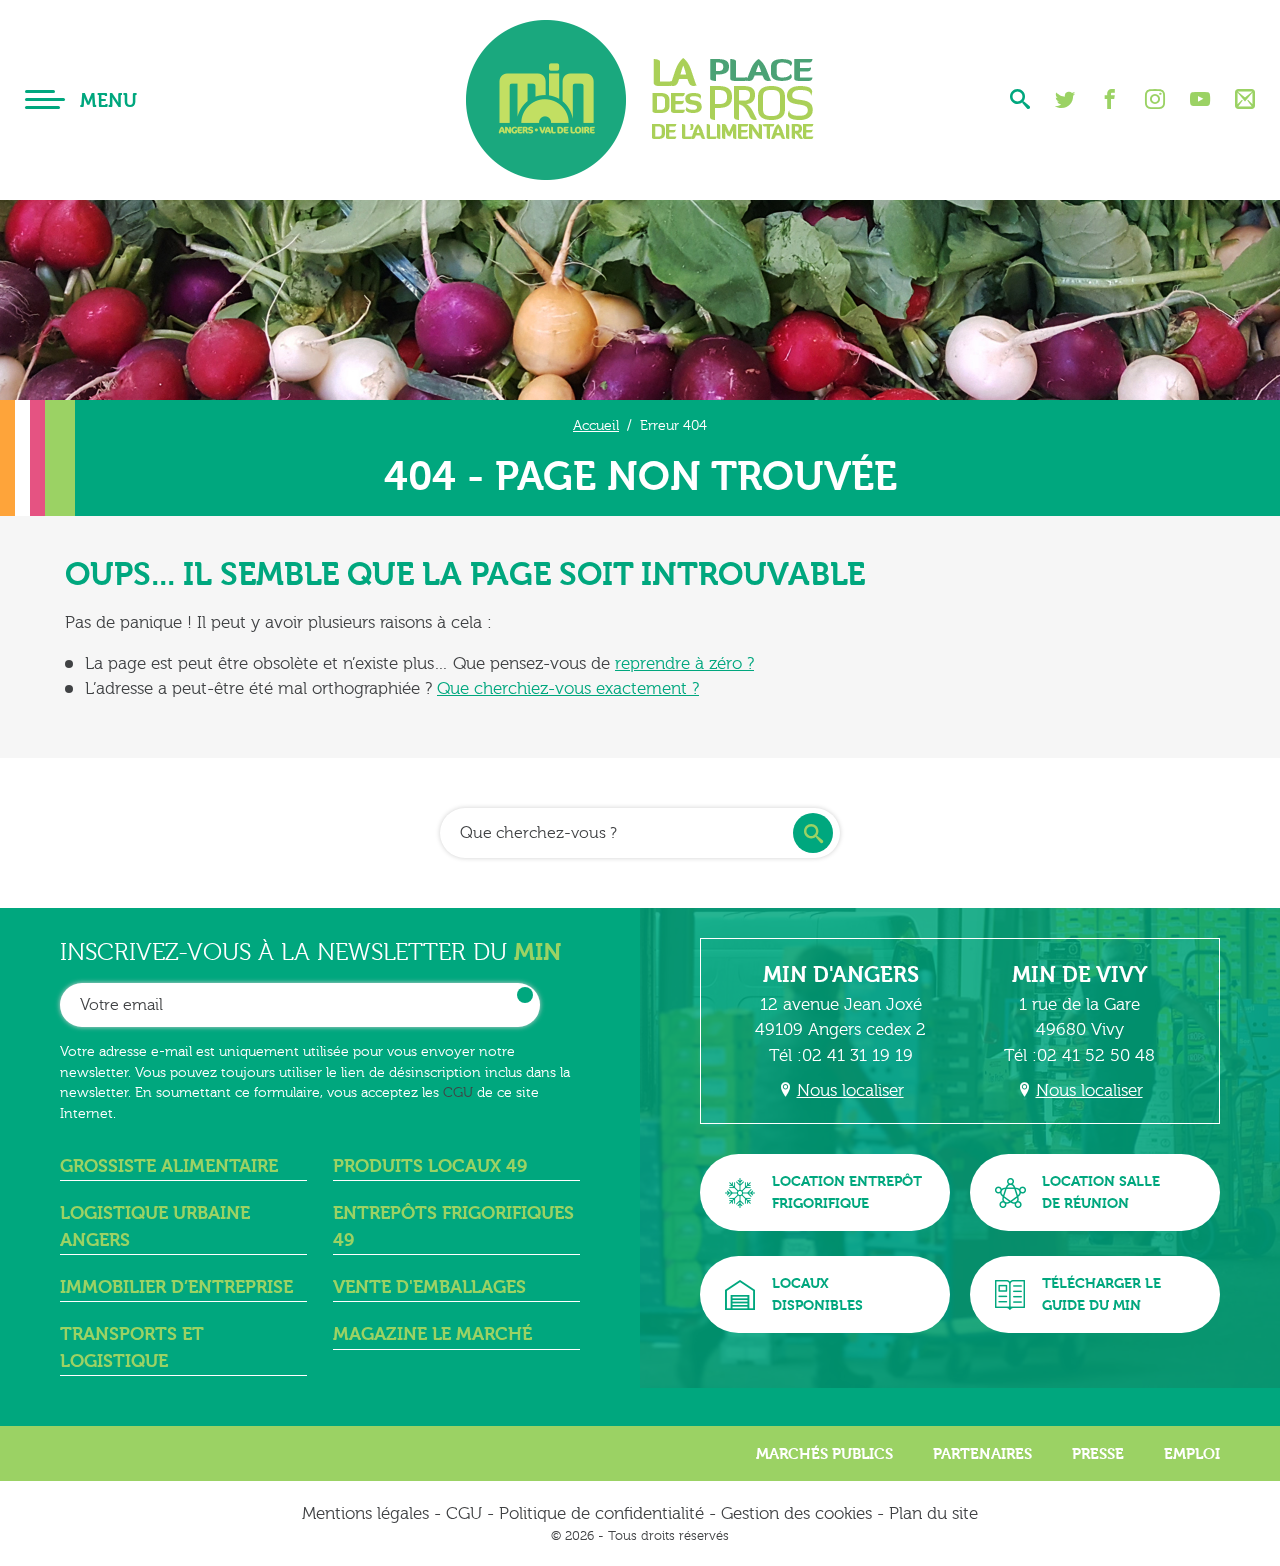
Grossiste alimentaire (169, 1166)
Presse (1098, 1454)
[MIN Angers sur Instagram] (1155, 99)
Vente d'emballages (429, 1287)
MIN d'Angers (841, 975)
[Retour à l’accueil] (640, 100)
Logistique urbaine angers (155, 1226)
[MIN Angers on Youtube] (1200, 99)
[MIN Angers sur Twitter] (1065, 99)
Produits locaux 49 (430, 1166)
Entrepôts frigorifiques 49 (453, 1226)
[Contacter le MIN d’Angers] (1245, 99)
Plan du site (933, 1513)
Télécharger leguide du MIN (1101, 1294)
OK (525, 995)
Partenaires (982, 1454)
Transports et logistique (132, 1347)
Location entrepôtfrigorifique (847, 1192)
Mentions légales (365, 1513)
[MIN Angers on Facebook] (1110, 99)
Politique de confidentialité (601, 1513)
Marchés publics (824, 1454)
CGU (458, 1092)
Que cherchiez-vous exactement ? (568, 688)
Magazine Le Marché (432, 1334)
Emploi (1192, 1454)
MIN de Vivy (1080, 975)
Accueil (596, 425)
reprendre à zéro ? (684, 663)
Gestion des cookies (796, 1513)
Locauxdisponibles (817, 1294)
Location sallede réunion (1101, 1192)
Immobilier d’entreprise (176, 1287)
